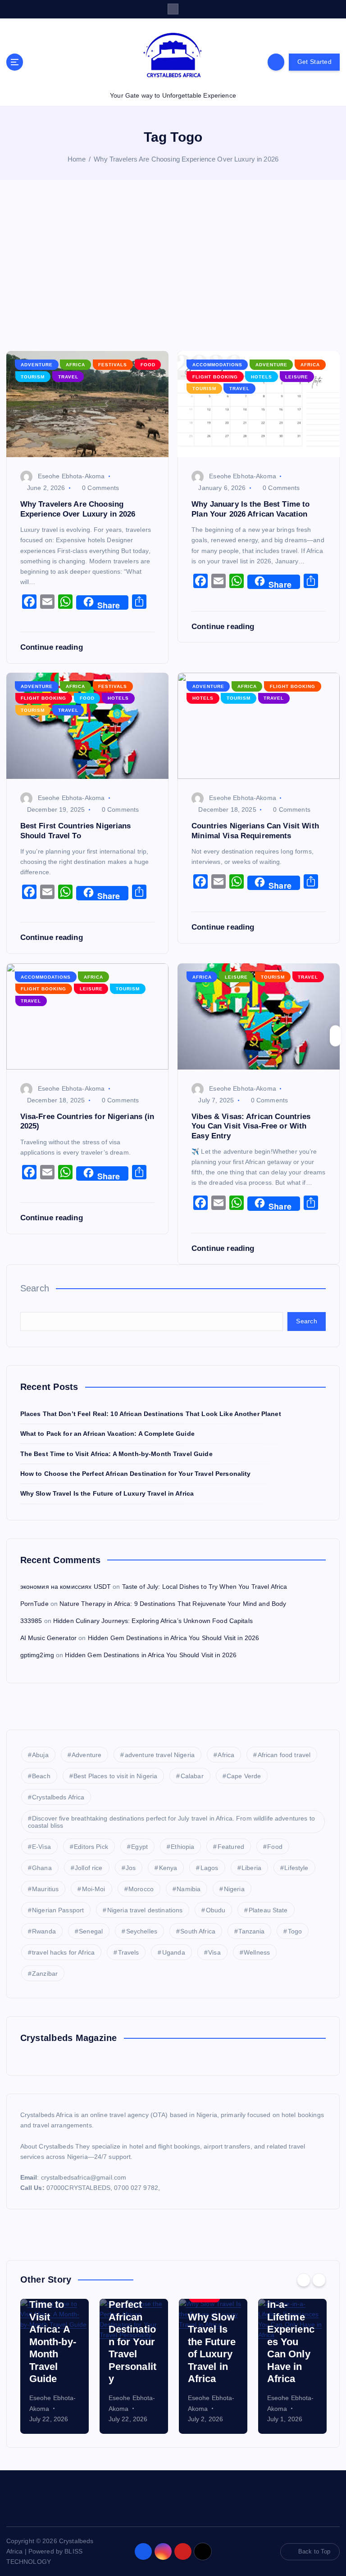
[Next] (319, 2280)
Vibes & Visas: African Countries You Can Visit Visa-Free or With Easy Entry (251, 1126)
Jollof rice (89, 1868)
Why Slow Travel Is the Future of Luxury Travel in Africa (107, 1494)
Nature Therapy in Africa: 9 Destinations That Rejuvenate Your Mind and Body (173, 1604)
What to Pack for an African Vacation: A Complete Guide (107, 1434)
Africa (75, 365)
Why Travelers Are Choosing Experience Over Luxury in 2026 (186, 159)
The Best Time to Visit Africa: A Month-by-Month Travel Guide (116, 1454)
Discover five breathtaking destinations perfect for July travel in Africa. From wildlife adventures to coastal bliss (171, 1822)
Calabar (192, 1776)
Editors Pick (91, 1847)
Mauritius (45, 1889)
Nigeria (234, 1889)
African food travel (284, 1755)
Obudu (216, 1910)
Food (148, 365)
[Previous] (304, 2280)
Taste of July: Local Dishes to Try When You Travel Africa (205, 1587)
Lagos (209, 1868)
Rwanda (44, 1931)
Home (77, 159)
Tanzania (251, 1931)
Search (35, 1288)
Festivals (113, 365)
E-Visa (41, 1847)
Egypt (139, 1847)
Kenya (168, 1868)
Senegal (91, 1931)
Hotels (262, 377)
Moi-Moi (94, 1889)
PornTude (34, 1604)
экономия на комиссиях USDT (66, 1587)
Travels (129, 1952)
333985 (31, 1621)
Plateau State (268, 1910)
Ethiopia (182, 1847)
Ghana (42, 1868)
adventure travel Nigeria (160, 1755)
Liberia (251, 1868)
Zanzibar (45, 1974)
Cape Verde (244, 1776)
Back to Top (314, 2551)
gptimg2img (37, 1655)
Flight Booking (215, 377)
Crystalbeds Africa (58, 1797)
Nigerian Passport (58, 1910)
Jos (131, 1868)
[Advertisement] (173, 265)
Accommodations (217, 365)
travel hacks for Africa (63, 1952)
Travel (68, 377)
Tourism (33, 377)
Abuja (40, 1755)
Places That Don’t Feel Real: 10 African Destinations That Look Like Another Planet (151, 1414)
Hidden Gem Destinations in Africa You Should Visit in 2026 (174, 1638)
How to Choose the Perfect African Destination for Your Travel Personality (136, 1474)
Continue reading (53, 647)
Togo (295, 1931)
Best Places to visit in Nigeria (115, 1776)
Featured (231, 1847)
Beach (41, 1776)
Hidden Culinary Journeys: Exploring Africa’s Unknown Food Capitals (153, 1621)
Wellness (257, 1952)
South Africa (198, 1931)
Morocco (141, 1889)
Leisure (297, 377)
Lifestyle (296, 1868)
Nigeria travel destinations (145, 1910)
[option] (55, 2366)
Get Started (314, 62)
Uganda (174, 1952)
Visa (214, 1952)
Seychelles (142, 1931)
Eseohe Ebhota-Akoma (71, 476)
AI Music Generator (48, 1638)
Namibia (189, 1889)
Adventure (37, 365)
